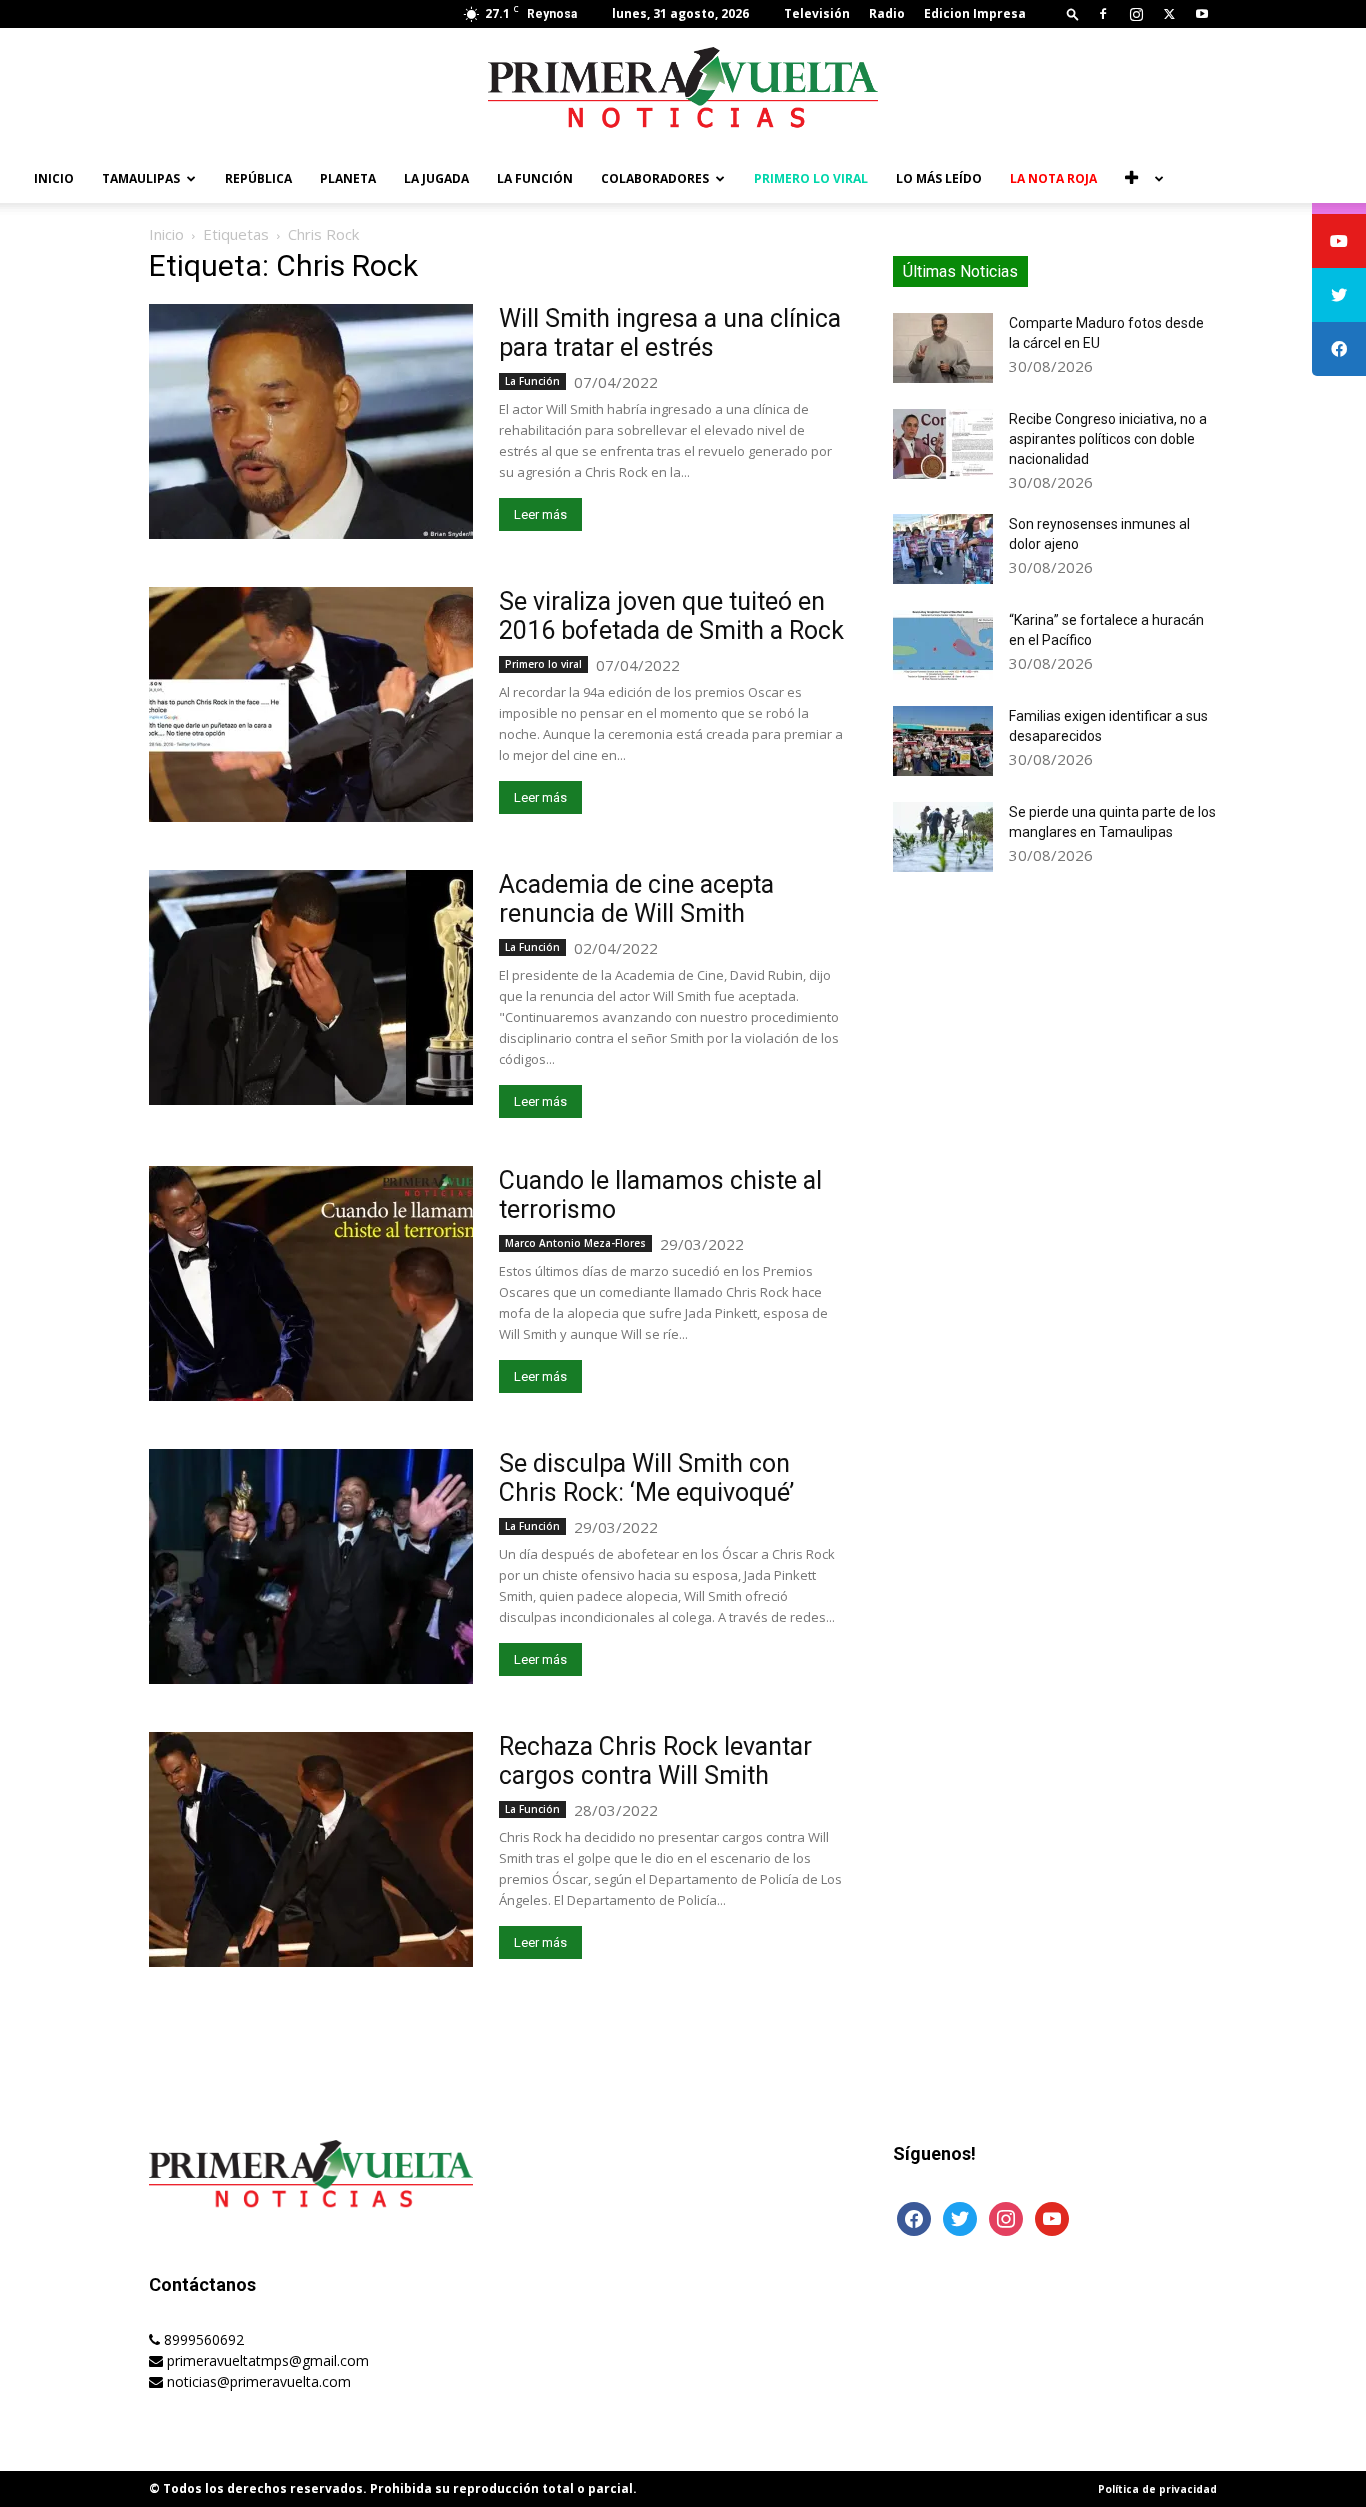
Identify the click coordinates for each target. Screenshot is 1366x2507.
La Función (535, 178)
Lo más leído (939, 178)
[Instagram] (1136, 14)
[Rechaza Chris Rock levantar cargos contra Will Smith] (311, 1849)
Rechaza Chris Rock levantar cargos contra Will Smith (655, 1761)
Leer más (540, 514)
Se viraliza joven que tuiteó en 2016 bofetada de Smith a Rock (671, 616)
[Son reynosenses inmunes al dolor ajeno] (943, 549)
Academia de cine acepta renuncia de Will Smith (636, 899)
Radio (887, 13)
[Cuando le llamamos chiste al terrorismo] (311, 1283)
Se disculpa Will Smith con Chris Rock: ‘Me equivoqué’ (646, 1478)
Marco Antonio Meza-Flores (575, 1243)
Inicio (54, 178)
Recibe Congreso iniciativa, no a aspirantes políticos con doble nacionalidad (1108, 439)
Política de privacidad (1157, 2489)
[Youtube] (1202, 14)
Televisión (817, 13)
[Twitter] (1169, 14)
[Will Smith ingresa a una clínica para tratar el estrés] (311, 421)
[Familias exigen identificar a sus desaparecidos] (943, 741)
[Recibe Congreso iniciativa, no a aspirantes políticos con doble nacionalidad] (943, 444)
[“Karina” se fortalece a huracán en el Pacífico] (943, 645)
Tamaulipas (141, 178)
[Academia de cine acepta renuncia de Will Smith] (311, 987)
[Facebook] (1103, 14)
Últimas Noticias (960, 271)
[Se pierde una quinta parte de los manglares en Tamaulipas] (943, 837)
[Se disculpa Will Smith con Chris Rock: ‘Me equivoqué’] (311, 1566)
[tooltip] (1339, 241)
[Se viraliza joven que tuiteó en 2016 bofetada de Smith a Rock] (311, 704)
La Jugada (436, 178)
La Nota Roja (1053, 178)
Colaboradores (655, 178)
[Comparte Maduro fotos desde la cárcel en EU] (943, 348)
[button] (1073, 13)
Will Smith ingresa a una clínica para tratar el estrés (670, 333)
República (258, 178)
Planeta (348, 178)
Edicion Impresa (975, 13)
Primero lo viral (811, 178)
